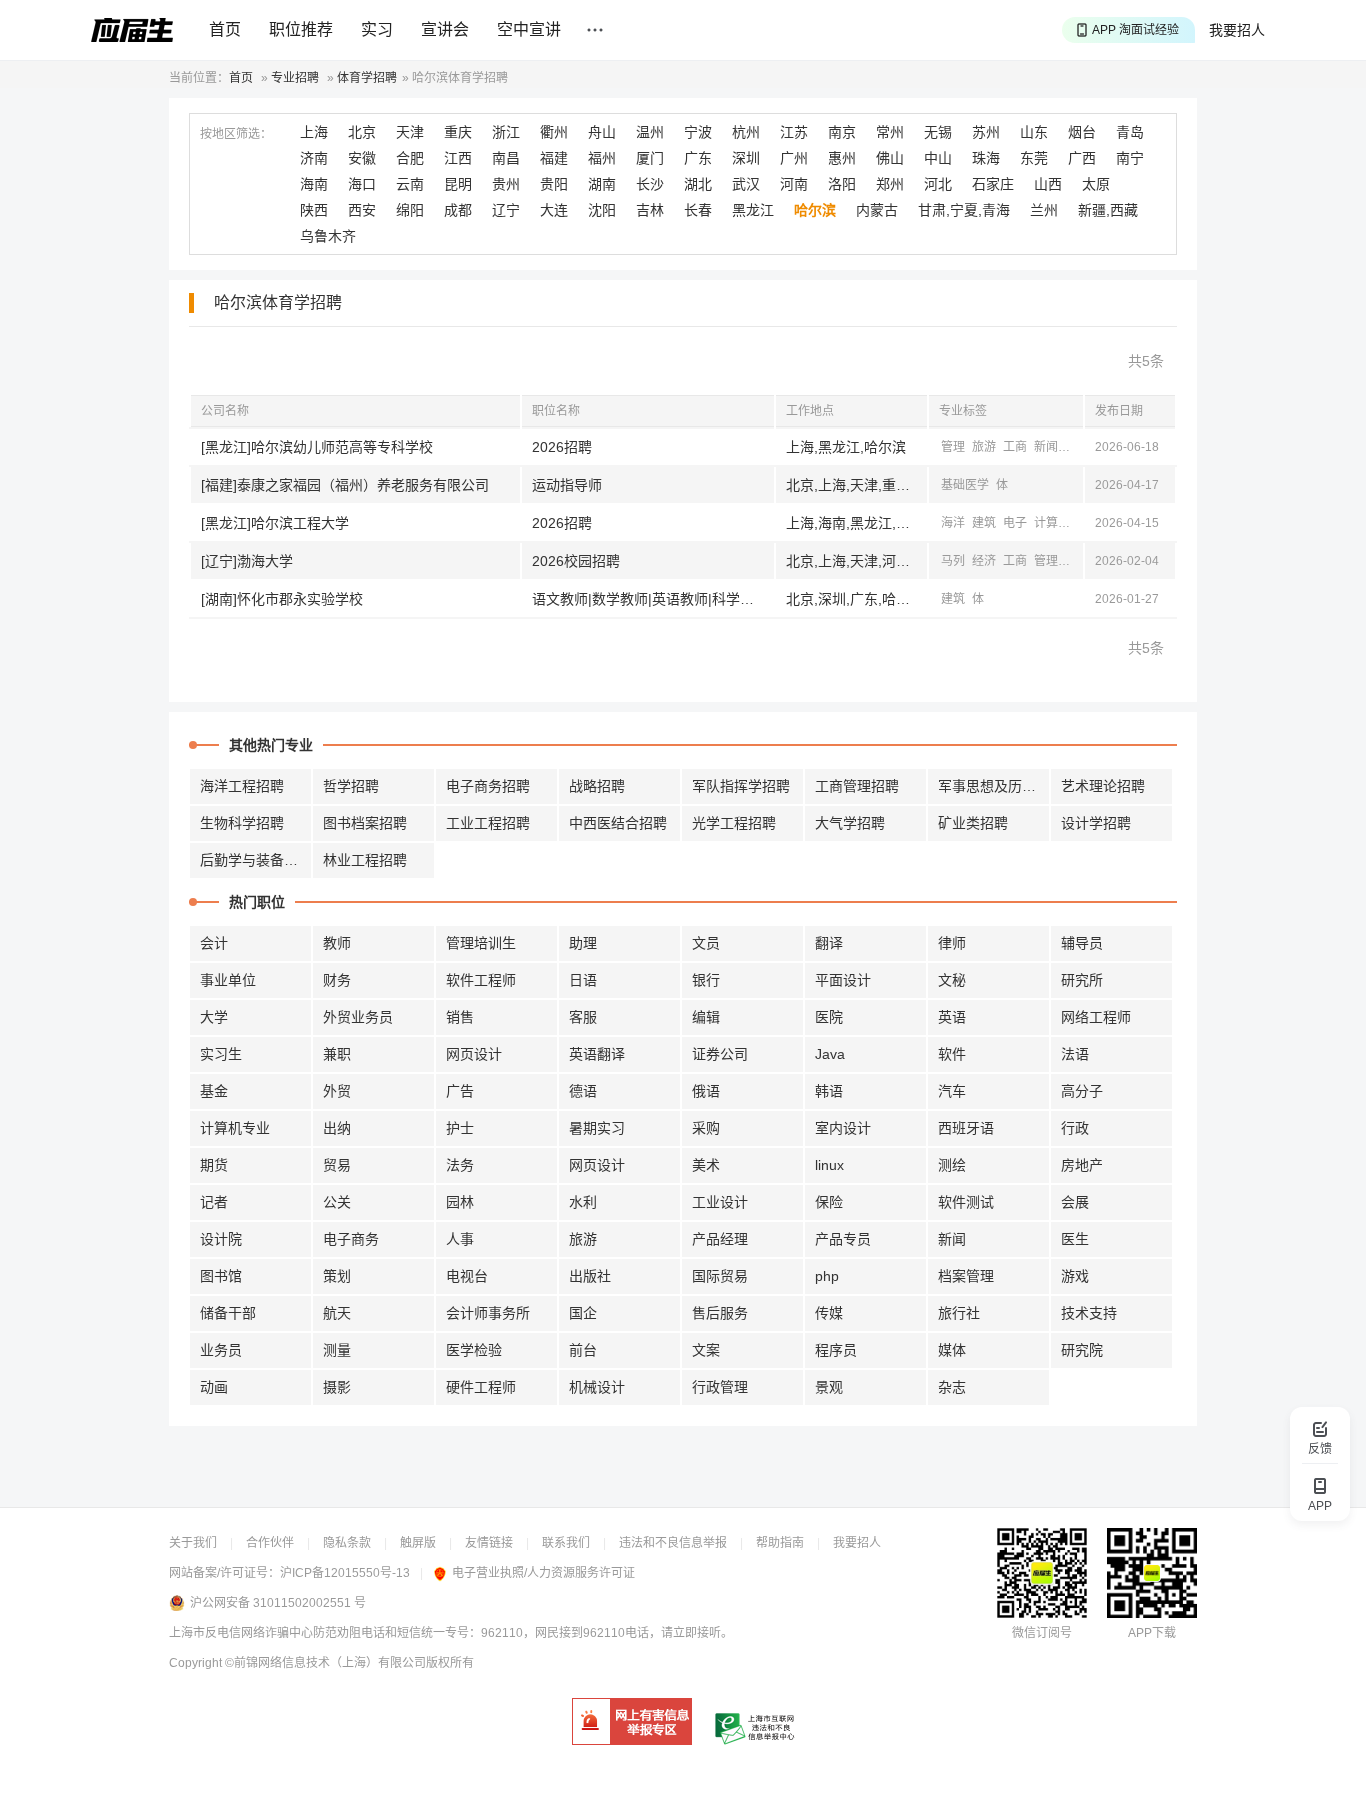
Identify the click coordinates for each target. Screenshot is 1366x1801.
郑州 (890, 184)
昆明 (458, 184)
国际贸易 (720, 1276)
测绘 (952, 1165)
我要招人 (1237, 30)
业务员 (221, 1350)
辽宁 (506, 210)
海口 (362, 184)
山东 (1034, 132)
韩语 (829, 1091)
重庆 (458, 132)
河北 (938, 184)
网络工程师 (1096, 1017)
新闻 (1046, 447)
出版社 (590, 1276)
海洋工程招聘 (242, 786)
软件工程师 (481, 980)
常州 (890, 132)
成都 (458, 210)
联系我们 (566, 1543)
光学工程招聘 (734, 823)
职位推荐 (301, 29)
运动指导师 (567, 485)
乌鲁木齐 (328, 236)
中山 (938, 158)
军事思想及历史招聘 (994, 786)
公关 (337, 1202)
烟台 (1082, 132)
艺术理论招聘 (1103, 786)
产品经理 (720, 1239)
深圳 (746, 158)
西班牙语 (966, 1128)
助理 (583, 943)
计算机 (1052, 523)
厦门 (650, 158)
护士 (460, 1128)
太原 (1096, 184)
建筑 (984, 523)
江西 (458, 158)
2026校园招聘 (576, 561)
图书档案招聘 (365, 823)
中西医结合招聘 (618, 823)
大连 (554, 210)
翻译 (829, 943)
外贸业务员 (358, 1017)
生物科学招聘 (242, 823)
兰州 (1044, 210)
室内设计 (843, 1128)
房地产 (1082, 1165)
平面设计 (843, 980)
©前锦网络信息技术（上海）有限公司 (325, 1663)
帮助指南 (780, 1543)
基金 (214, 1091)
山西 (1048, 184)
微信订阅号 (1042, 1633)
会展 (1075, 1202)
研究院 (1082, 1350)
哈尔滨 (815, 210)
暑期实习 (597, 1128)
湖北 (698, 184)
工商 (1015, 447)
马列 (953, 561)
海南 (314, 184)
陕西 (314, 210)
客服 (583, 1017)
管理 (953, 447)
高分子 (1082, 1091)
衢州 (554, 132)
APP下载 (1152, 1633)
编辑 (706, 1017)
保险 (829, 1202)
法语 (1075, 1054)
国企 (583, 1313)
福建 (554, 158)
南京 (842, 132)
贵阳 (554, 184)
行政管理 (720, 1387)
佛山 (890, 158)
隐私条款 (347, 1543)
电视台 (467, 1276)
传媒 (829, 1313)
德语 (583, 1091)
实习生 (221, 1054)
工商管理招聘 (857, 786)
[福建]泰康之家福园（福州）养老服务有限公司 (345, 485)
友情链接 (489, 1543)
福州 (602, 158)
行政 (1075, 1128)
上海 (314, 132)
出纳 (337, 1128)
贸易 (337, 1165)
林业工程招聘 (365, 860)
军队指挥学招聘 (741, 786)
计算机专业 (235, 1128)
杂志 (952, 1387)
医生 (1075, 1239)
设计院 (221, 1239)
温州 (650, 132)
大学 (214, 1017)
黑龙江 (753, 210)
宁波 (698, 132)
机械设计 (597, 1387)
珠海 (986, 158)
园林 (460, 1202)
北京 (362, 132)
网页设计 (474, 1054)
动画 (214, 1387)
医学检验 (474, 1350)
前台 (583, 1350)
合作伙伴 (270, 1543)
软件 (952, 1054)
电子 (1015, 523)
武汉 (746, 184)
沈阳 (602, 210)
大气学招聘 (850, 823)
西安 (362, 210)
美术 (706, 1165)
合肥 (410, 158)
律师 (952, 943)
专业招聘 (295, 78)
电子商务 (351, 1239)
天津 (410, 132)
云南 (410, 184)
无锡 (938, 132)
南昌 (506, 158)
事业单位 (228, 980)
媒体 (952, 1350)
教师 (337, 943)
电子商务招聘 (488, 786)
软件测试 (966, 1202)
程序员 (836, 1350)
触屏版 (418, 1543)
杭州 (746, 132)
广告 (460, 1091)
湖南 (602, 184)
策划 (337, 1276)
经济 (1077, 447)
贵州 (506, 184)
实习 (377, 29)
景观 (829, 1387)
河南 (794, 184)
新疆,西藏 (1108, 210)
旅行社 (959, 1313)
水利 (583, 1202)
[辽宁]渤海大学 (247, 561)
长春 (698, 210)
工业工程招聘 (488, 823)
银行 (706, 980)
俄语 (706, 1091)
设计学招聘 (1096, 823)
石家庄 (993, 184)
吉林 (650, 210)
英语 (952, 1017)
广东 (698, 158)
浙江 (506, 132)
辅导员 (1082, 943)
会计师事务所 (488, 1313)
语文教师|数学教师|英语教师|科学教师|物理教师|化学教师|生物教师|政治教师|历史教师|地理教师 (653, 599)
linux (829, 1165)
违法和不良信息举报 (673, 1543)
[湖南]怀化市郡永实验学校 (282, 599)
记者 (214, 1202)
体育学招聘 (367, 78)
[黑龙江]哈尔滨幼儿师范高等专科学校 (317, 447)
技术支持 (1089, 1313)
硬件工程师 (481, 1387)
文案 (706, 1350)
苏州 (986, 132)
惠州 (842, 158)
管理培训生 (481, 943)
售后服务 (720, 1313)
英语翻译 (597, 1054)
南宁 (1130, 158)
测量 (337, 1350)
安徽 (362, 158)
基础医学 (965, 485)
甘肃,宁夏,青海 (964, 210)
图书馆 (221, 1276)
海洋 (953, 523)
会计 (214, 943)
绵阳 (410, 210)
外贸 (337, 1091)
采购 (706, 1128)
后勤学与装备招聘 (256, 860)
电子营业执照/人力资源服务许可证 (543, 1573)
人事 (460, 1239)
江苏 (794, 132)
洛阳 (842, 184)
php (827, 1276)
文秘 (952, 980)
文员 (706, 943)
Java (830, 1054)
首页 (225, 29)
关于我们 (193, 1543)
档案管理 (966, 1276)
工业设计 (720, 1202)
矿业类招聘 (973, 823)
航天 (337, 1313)
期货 (214, 1165)
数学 (1077, 561)
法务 (460, 1165)
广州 (794, 158)
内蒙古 (877, 210)
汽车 (952, 1091)
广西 (1082, 158)
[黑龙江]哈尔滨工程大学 (275, 523)
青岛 (1130, 132)
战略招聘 (597, 786)
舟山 (602, 132)
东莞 (1034, 158)
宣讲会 (445, 29)
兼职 (337, 1054)
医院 (829, 1017)
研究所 (1082, 980)
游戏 (1075, 1276)
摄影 (337, 1387)
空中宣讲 (529, 29)
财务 (337, 980)
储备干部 (228, 1313)
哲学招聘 (351, 786)
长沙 (650, 184)
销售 (460, 1017)
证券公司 (720, 1054)
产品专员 (843, 1239)
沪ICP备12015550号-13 (345, 1573)
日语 (583, 980)
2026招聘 (562, 447)
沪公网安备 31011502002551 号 (278, 1603)
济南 (314, 158)
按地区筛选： (236, 134)
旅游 (984, 447)
